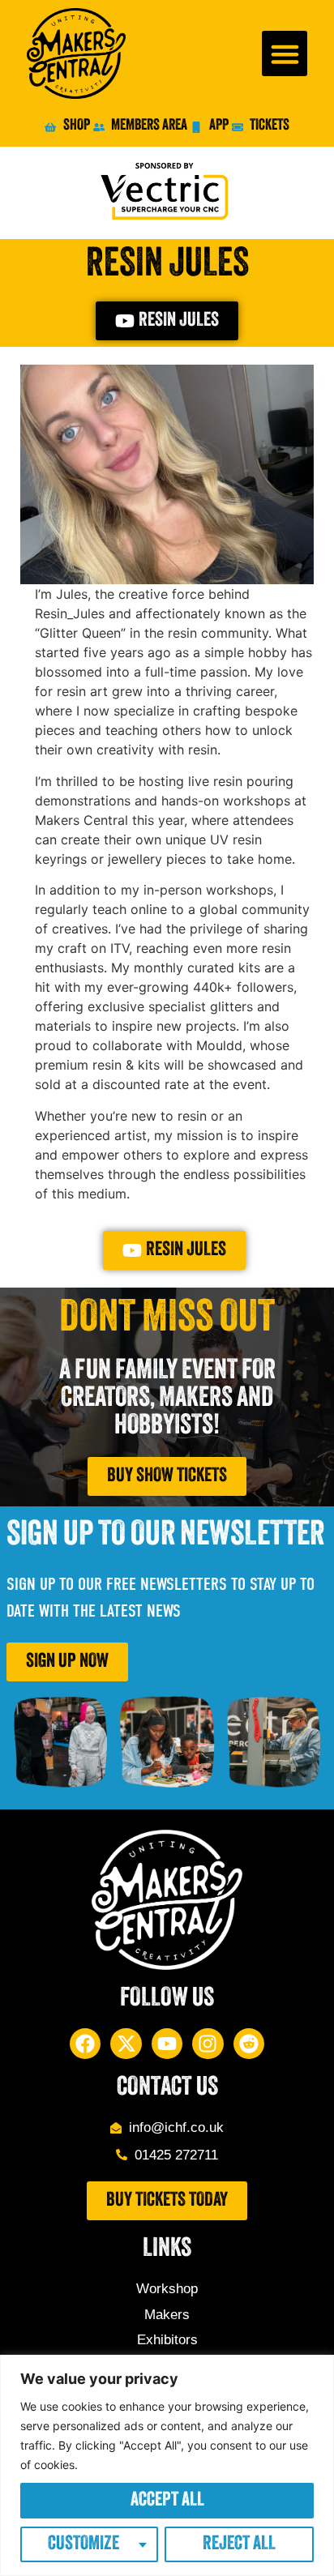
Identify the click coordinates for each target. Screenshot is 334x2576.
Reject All (239, 2544)
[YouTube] (167, 2044)
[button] (285, 53)
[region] (167, 2465)
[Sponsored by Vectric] (167, 193)
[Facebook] (85, 2044)
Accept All (167, 2501)
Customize (83, 2544)
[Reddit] (249, 2044)
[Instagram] (208, 2044)
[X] (126, 2044)
